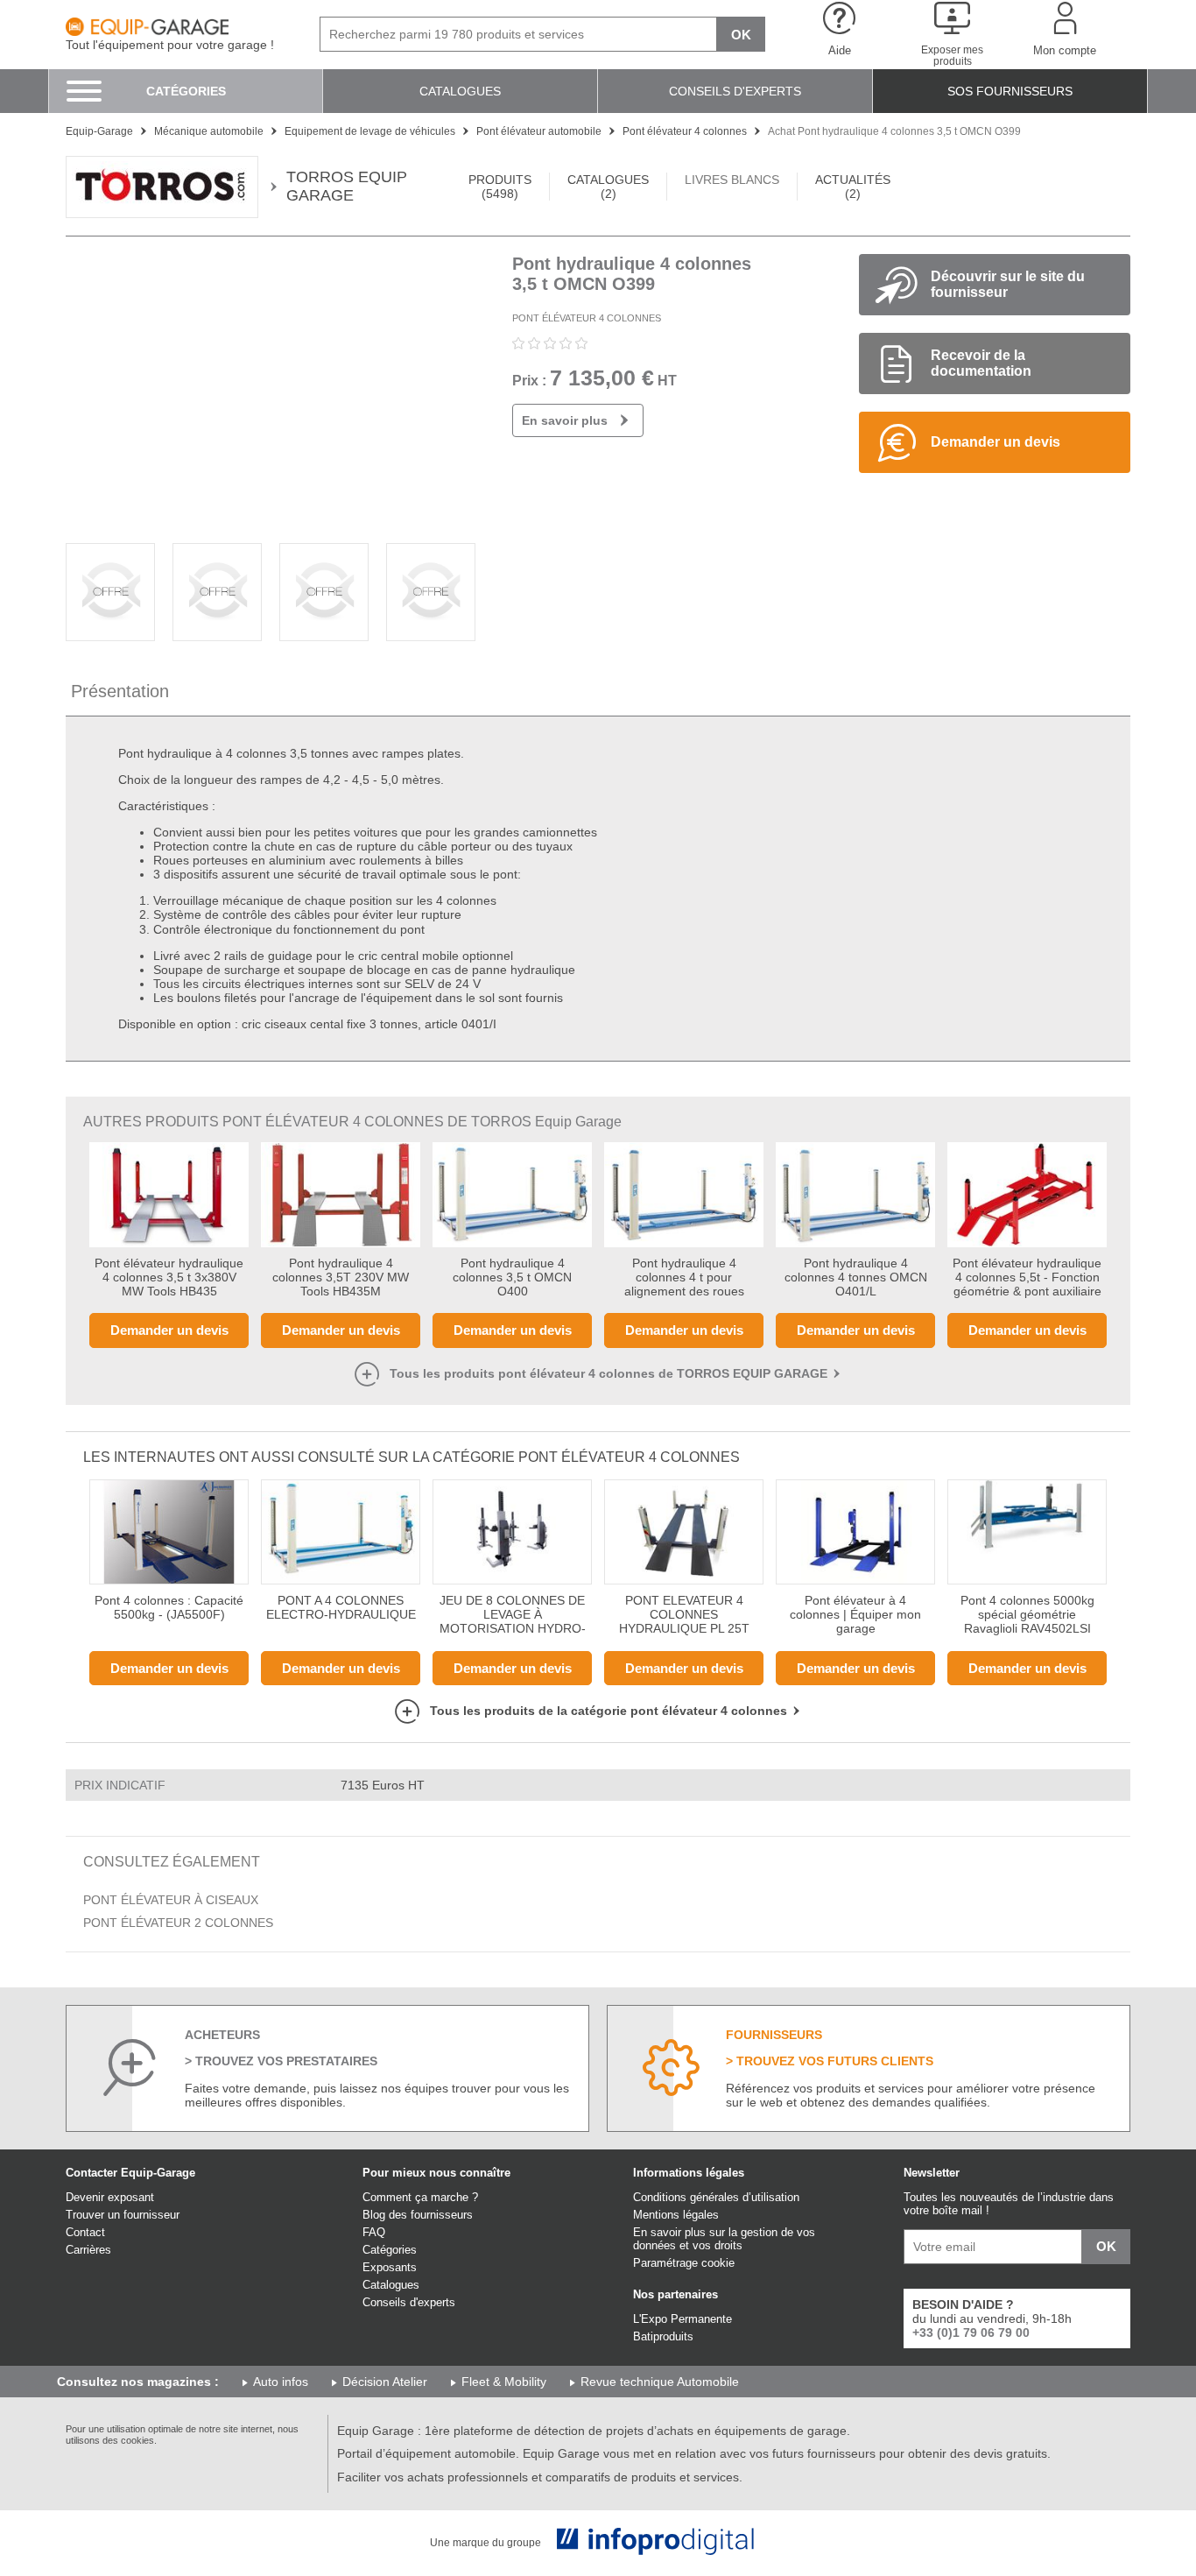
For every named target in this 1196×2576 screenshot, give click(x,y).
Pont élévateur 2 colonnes (178, 1923)
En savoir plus (565, 420)
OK (741, 35)
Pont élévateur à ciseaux (171, 1900)
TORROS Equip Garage (347, 186)
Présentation (120, 691)
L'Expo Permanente (682, 2319)
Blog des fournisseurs (418, 2215)
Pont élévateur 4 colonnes (587, 318)
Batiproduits (663, 2336)
